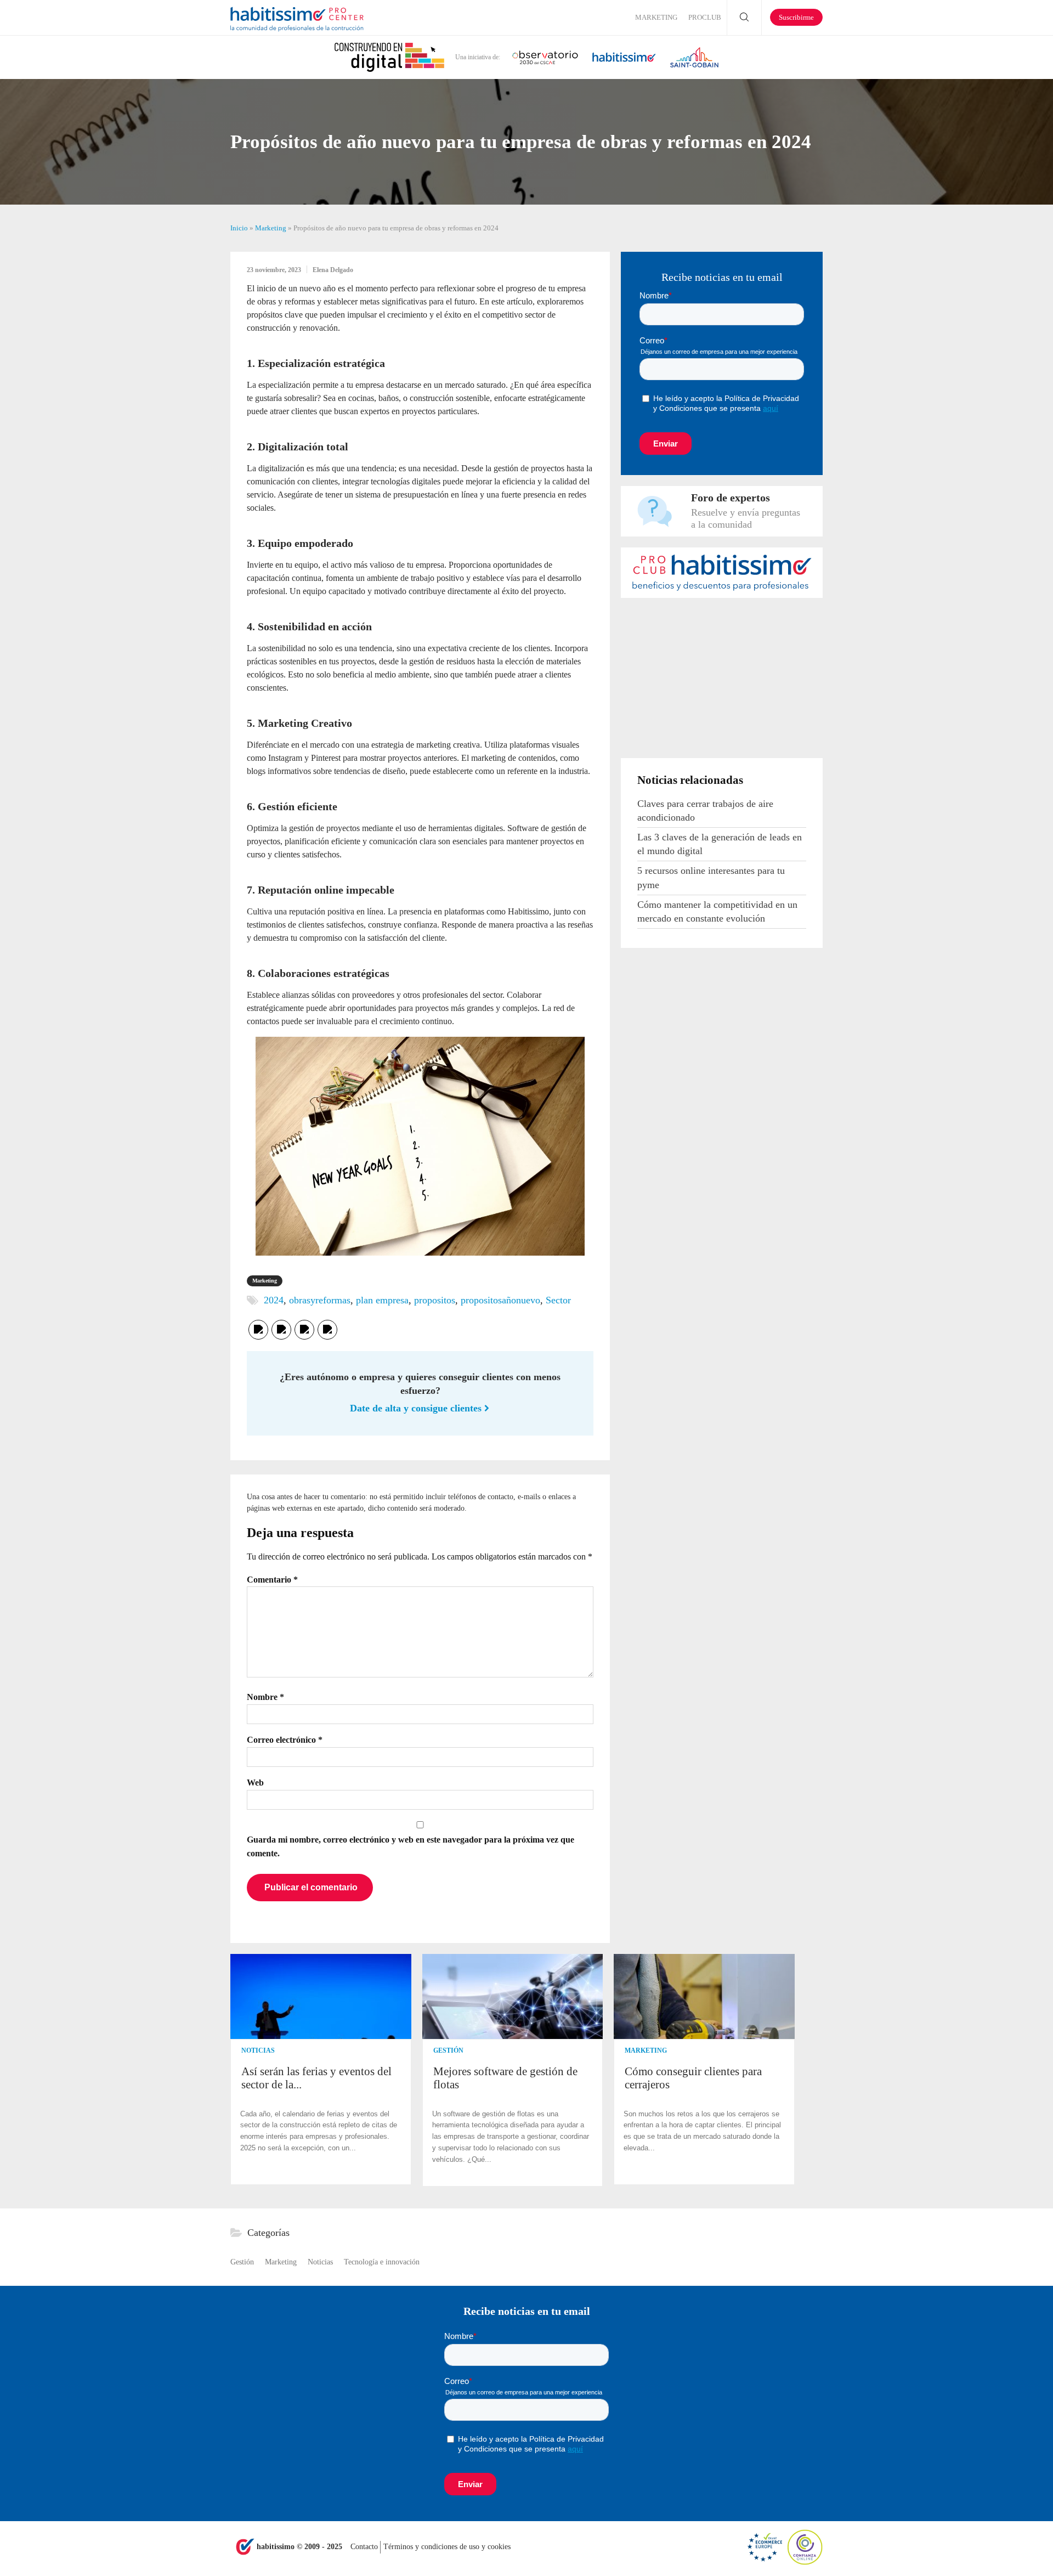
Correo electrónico (285, 1740)
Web (255, 1783)
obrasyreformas (320, 1300)
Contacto (365, 2547)
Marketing (656, 17)
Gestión (448, 2050)
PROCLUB (705, 17)
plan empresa (382, 1300)
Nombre (265, 1697)
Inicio (239, 228)
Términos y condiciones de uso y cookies (447, 2547)
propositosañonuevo (500, 1300)
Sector (558, 1300)
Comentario (272, 1580)
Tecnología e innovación (382, 2262)
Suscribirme (796, 17)
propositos (435, 1300)
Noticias (258, 2050)
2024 (274, 1300)
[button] (813, 2071)
